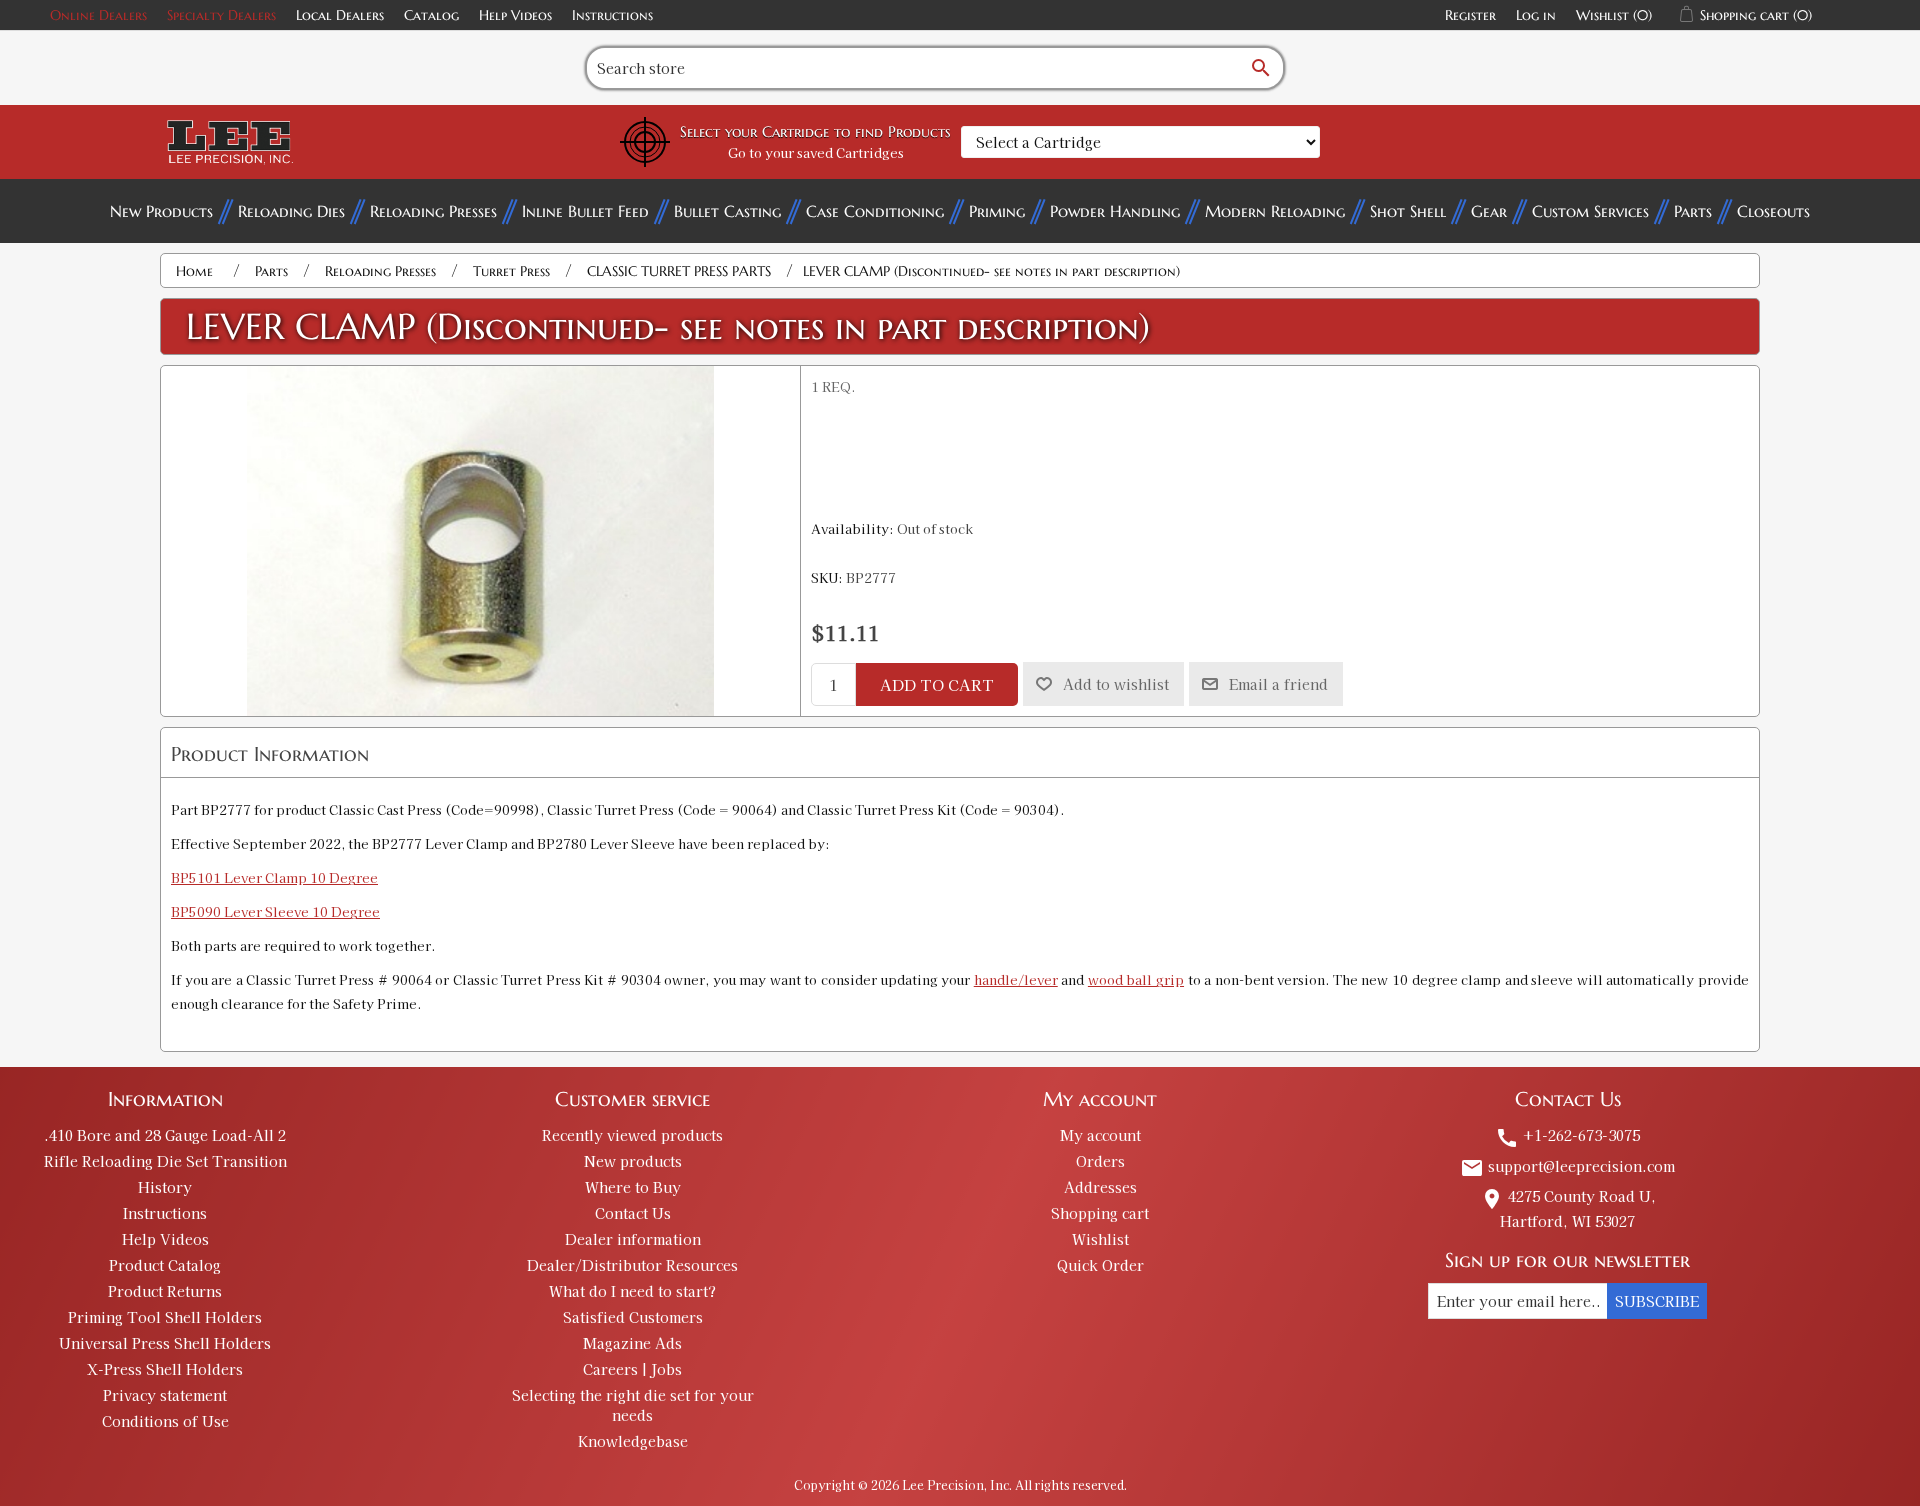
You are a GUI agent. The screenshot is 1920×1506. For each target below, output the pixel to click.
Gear (1489, 211)
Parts (1693, 211)
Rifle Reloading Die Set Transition (165, 1161)
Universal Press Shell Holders (165, 1343)
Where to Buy (633, 1187)
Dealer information (633, 1239)
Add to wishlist (1116, 684)
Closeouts (1773, 211)
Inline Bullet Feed (585, 211)
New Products (161, 211)
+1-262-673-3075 (1567, 1135)
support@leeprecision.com (1567, 1166)
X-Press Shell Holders (165, 1369)
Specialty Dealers (221, 15)
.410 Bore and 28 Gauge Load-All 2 (165, 1135)
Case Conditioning (875, 211)
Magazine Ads (632, 1343)
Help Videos (515, 15)
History (165, 1187)
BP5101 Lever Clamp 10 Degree (274, 877)
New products (633, 1161)
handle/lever (1016, 979)
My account (1100, 1135)
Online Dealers (98, 15)
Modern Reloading (1275, 211)
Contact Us (633, 1213)
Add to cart (937, 684)
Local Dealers (340, 15)
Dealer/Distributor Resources (632, 1265)
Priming (997, 211)
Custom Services (1590, 211)
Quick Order (1100, 1265)
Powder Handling (1115, 211)
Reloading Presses (433, 211)
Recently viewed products (632, 1135)
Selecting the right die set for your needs (633, 1405)
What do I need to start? (632, 1291)
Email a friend (1278, 684)
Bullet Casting (727, 211)
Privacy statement (165, 1395)
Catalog (431, 15)
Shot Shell (1408, 211)
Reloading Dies (291, 211)
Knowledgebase (633, 1441)
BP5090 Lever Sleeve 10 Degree (275, 911)
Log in (1536, 15)
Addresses (1100, 1187)
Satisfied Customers (633, 1317)
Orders (1100, 1161)
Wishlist (1100, 1239)
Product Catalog (165, 1265)
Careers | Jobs (632, 1369)
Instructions (612, 15)
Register (1470, 15)
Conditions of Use (165, 1421)
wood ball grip (1136, 979)
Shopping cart (1100, 1213)
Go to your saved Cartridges (816, 152)
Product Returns (165, 1291)
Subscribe (1657, 1301)
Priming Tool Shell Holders (165, 1317)
